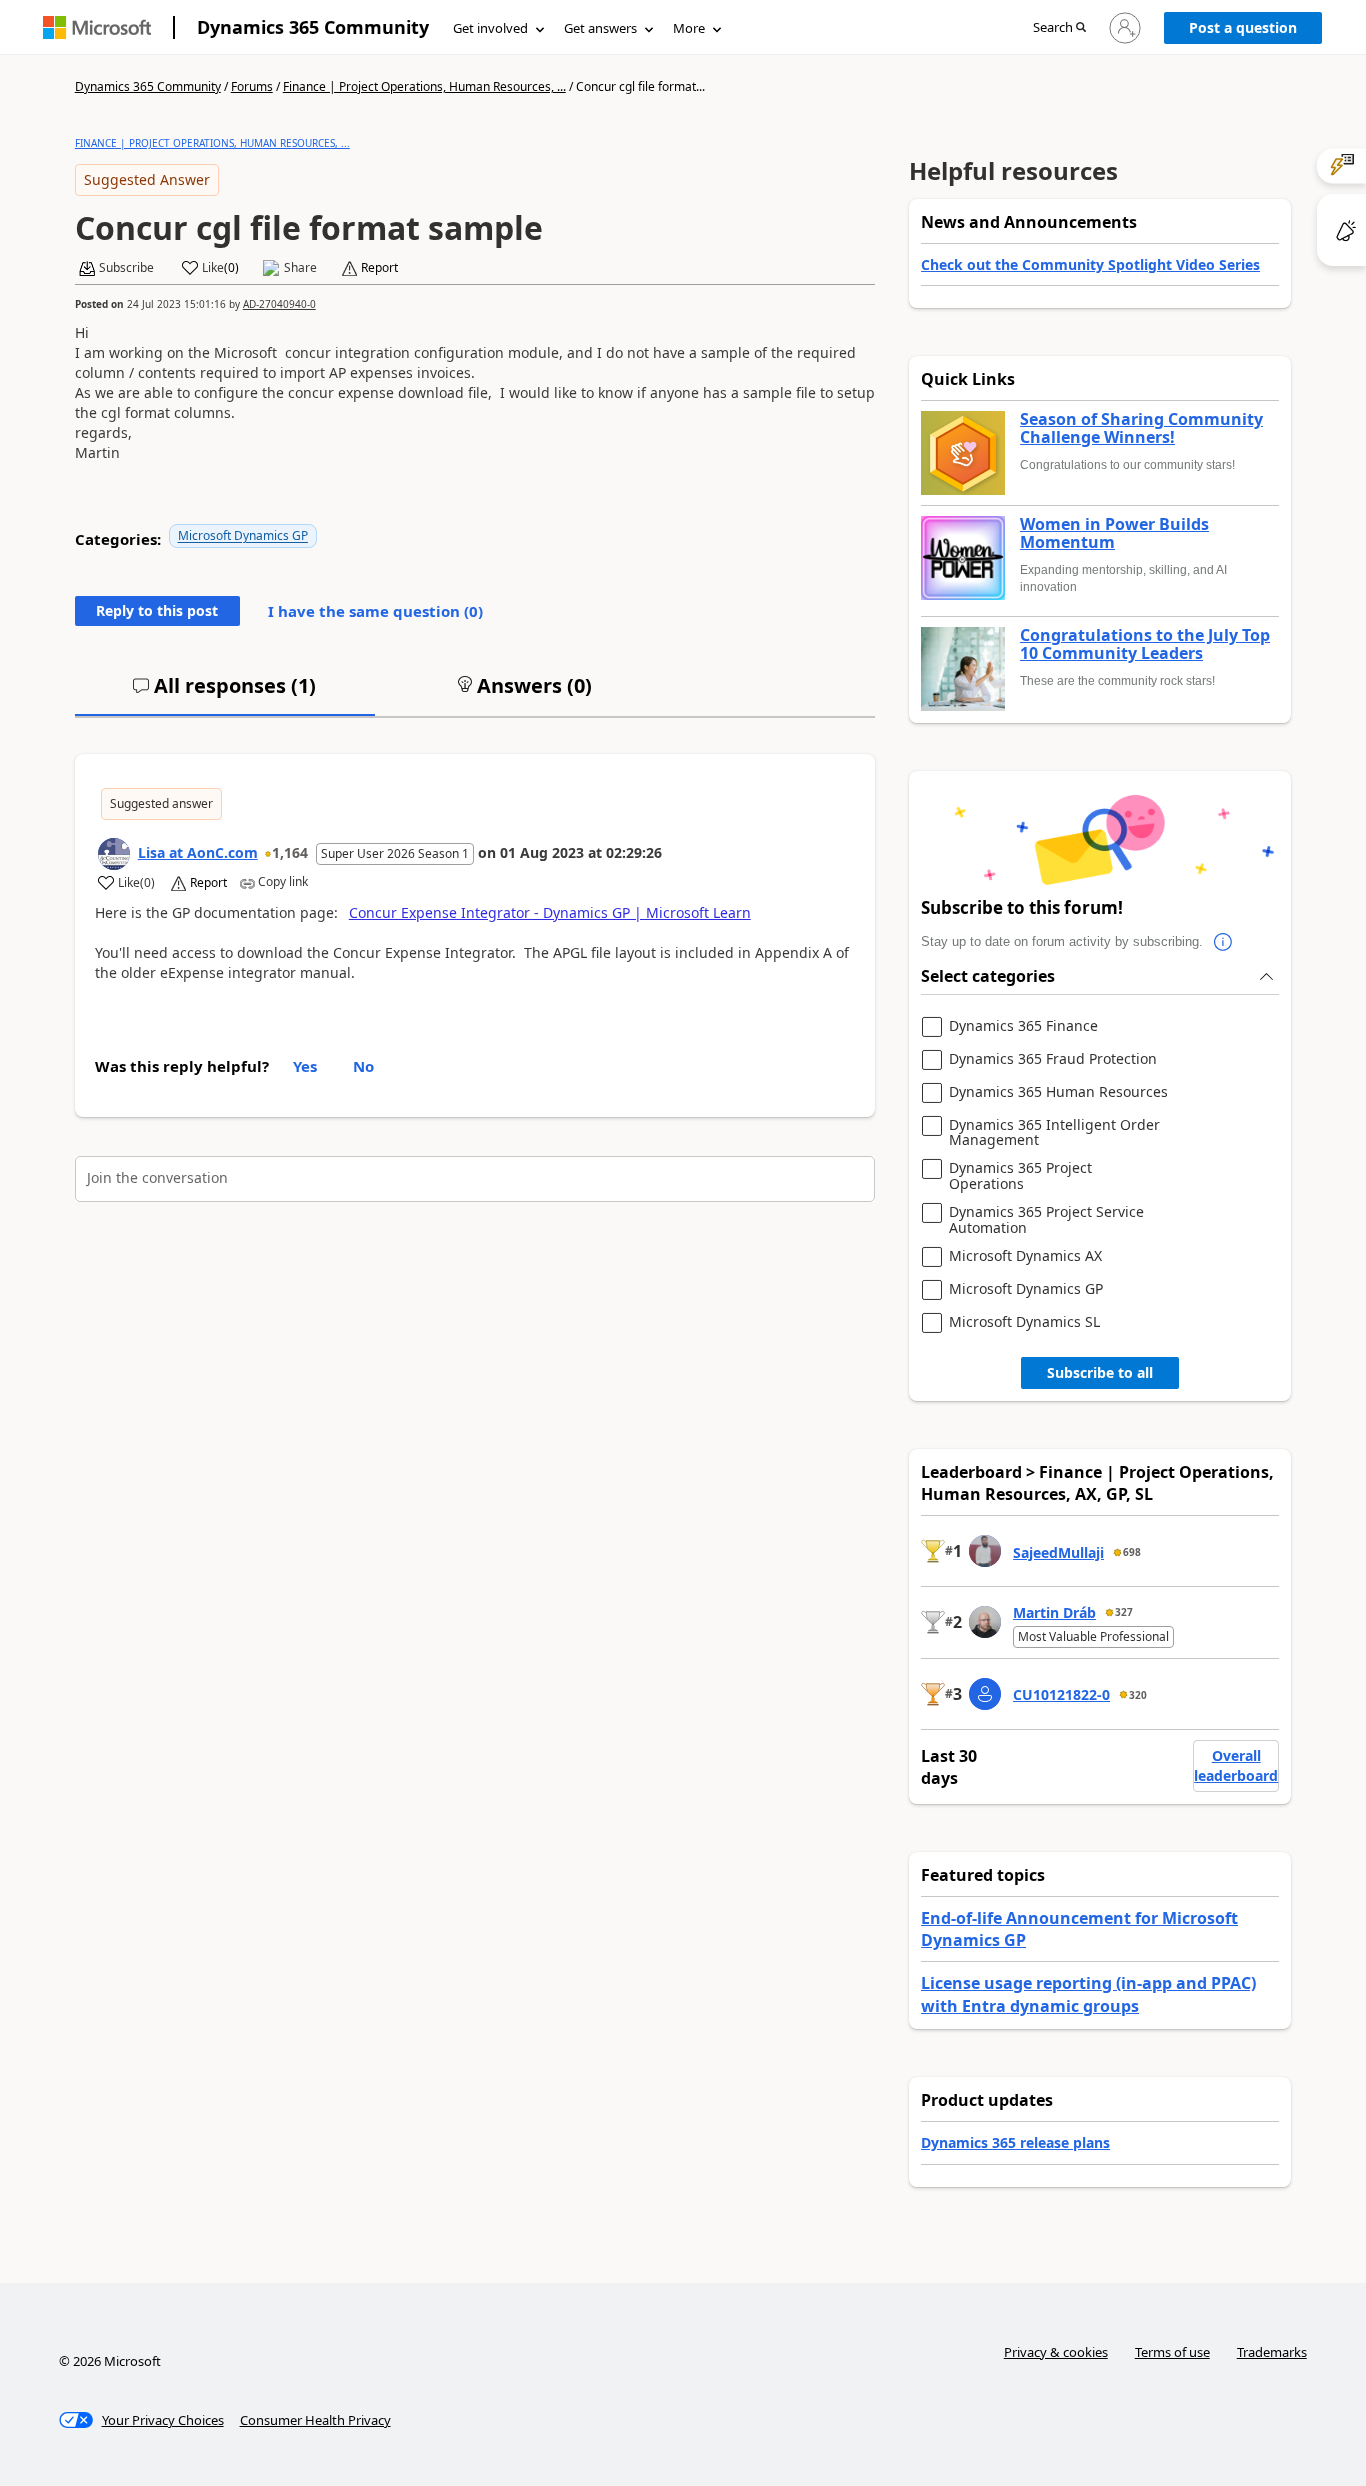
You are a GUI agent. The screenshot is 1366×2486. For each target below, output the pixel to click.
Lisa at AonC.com (198, 852)
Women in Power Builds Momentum (1114, 533)
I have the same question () (375, 611)
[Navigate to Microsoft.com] (97, 27)
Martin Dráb (1054, 1612)
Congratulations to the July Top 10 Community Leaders (1145, 644)
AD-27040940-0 (279, 304)
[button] (1059, 28)
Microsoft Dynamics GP (243, 535)
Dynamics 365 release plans (1015, 2142)
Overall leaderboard (1236, 1765)
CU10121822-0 (1061, 1694)
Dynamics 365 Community (313, 27)
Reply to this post (157, 610)
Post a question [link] (1243, 27)
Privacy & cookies (1056, 2352)
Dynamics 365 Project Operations (1020, 1175)
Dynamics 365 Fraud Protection (1053, 1059)
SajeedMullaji (1058, 1552)
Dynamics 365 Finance (1023, 1026)
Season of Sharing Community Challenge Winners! (1141, 428)
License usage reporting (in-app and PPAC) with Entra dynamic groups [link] (1088, 1994)
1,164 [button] (290, 852)
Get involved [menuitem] (490, 28)
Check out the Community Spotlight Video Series (1090, 264)
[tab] (225, 694)
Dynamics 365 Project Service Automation (1046, 1219)
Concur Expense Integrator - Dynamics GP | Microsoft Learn (550, 912)
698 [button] (1132, 1552)
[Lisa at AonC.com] (114, 854)
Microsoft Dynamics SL (1024, 1322)
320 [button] (1138, 1695)
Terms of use (1172, 2352)
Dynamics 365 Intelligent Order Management (1054, 1132)
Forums (252, 86)
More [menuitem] (689, 28)
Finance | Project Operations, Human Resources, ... (424, 86)
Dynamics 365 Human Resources (1058, 1092)
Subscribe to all (1100, 1372)
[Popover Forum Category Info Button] (1223, 942)
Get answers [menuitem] (600, 28)
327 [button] (1124, 1612)
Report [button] (379, 268)
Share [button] (300, 268)
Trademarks (1272, 2352)
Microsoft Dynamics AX (1025, 1256)
